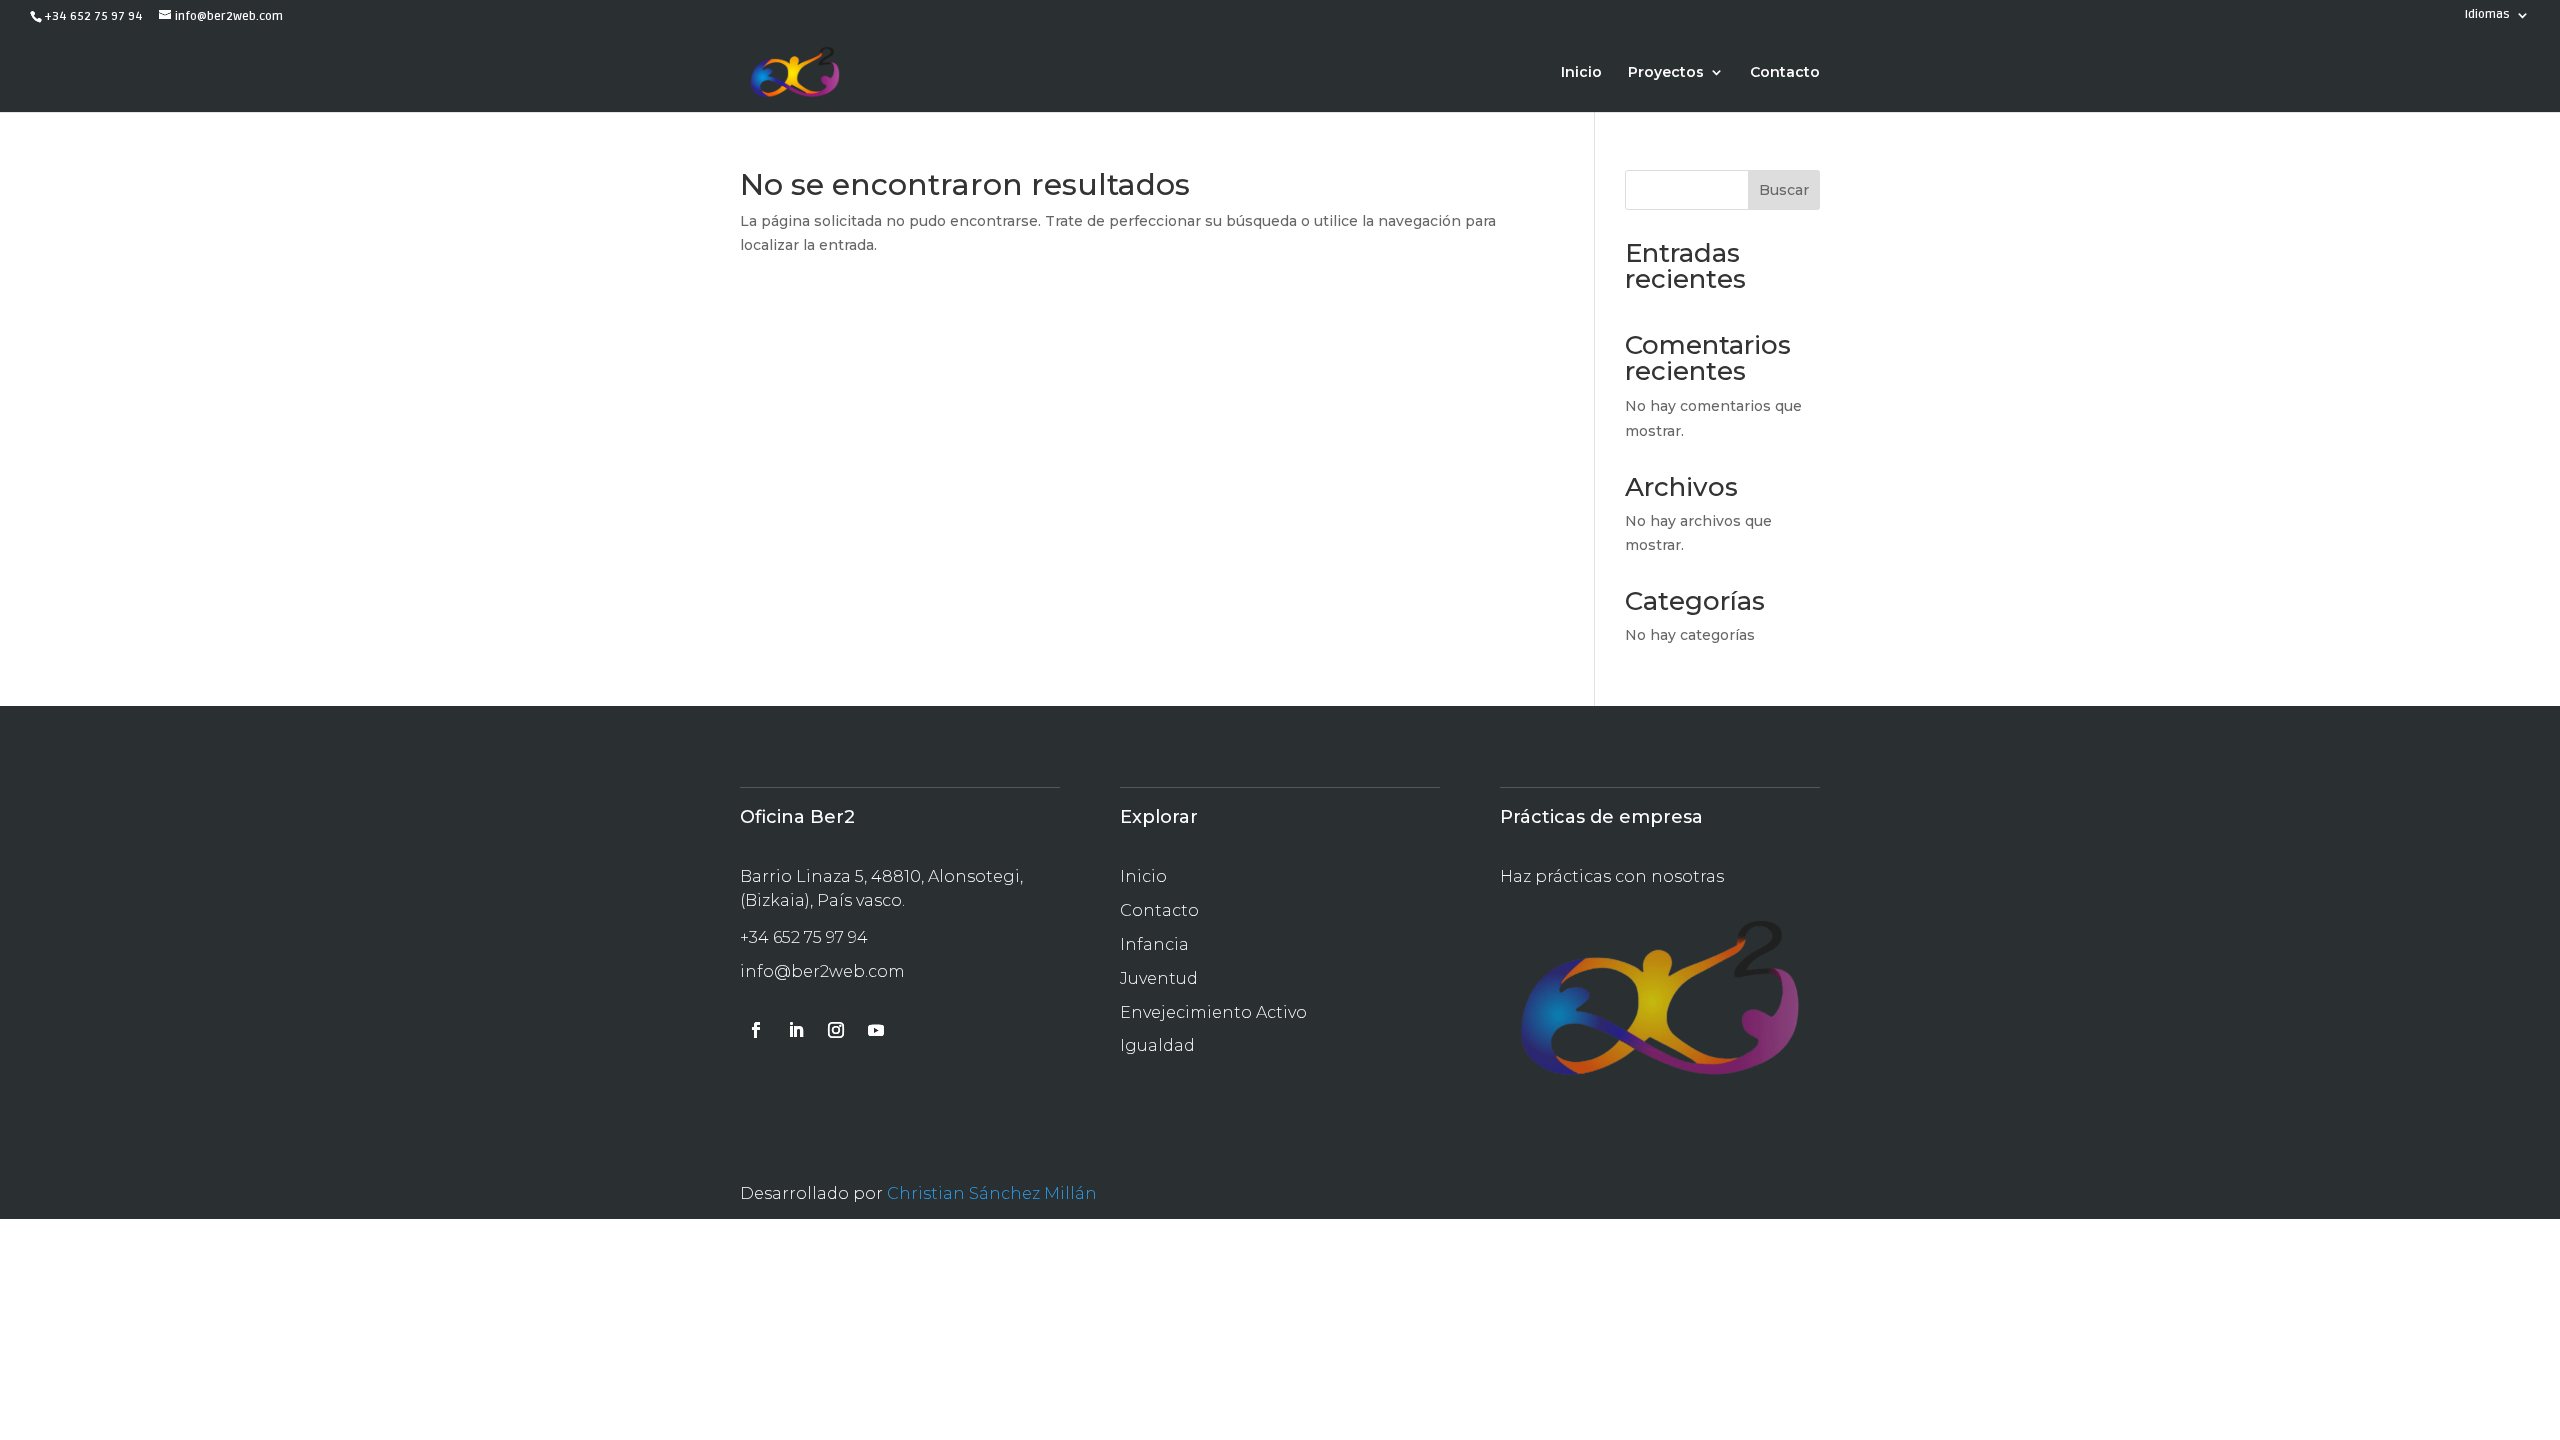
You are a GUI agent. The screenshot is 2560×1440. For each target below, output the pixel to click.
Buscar (1784, 190)
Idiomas (2487, 15)
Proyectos (1666, 73)
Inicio (1581, 73)
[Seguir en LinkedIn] (796, 1030)
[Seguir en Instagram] (836, 1030)
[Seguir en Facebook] (756, 1030)
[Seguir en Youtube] (876, 1030)
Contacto (1785, 73)
